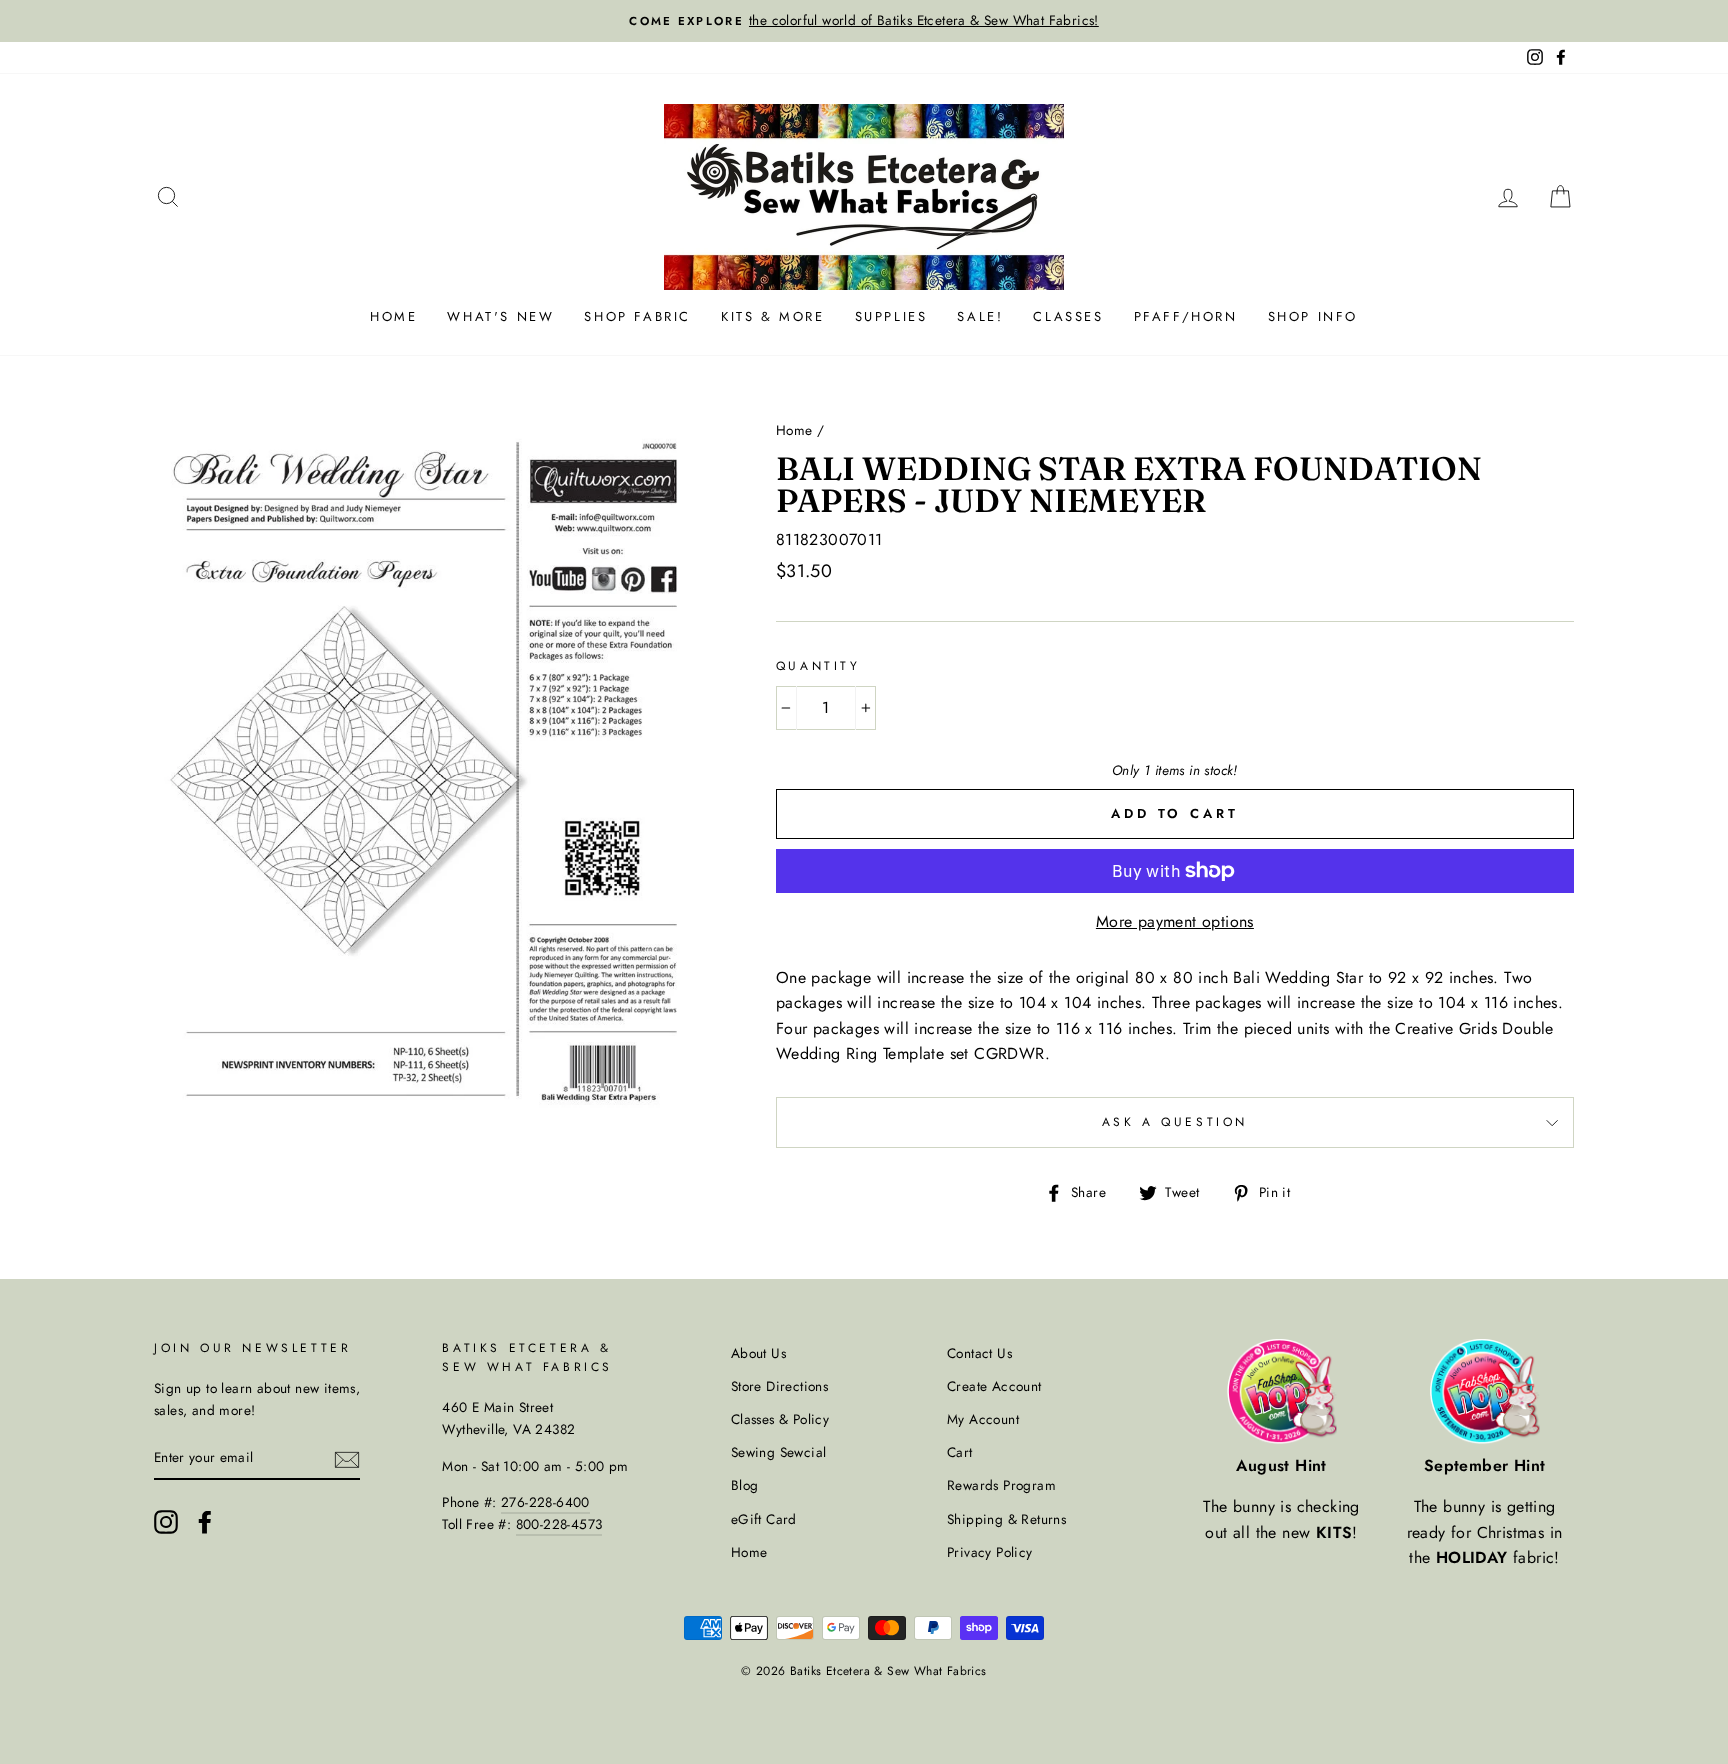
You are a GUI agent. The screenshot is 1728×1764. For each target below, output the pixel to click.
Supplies (891, 316)
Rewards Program (1001, 1485)
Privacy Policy (990, 1552)
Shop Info (1313, 316)
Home (393, 316)
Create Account (994, 1386)
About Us (758, 1353)
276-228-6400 (545, 1502)
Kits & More (773, 316)
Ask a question (1175, 1122)
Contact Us (979, 1353)
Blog (745, 1485)
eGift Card (764, 1519)
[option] (864, 21)
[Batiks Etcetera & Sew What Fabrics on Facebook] (205, 1522)
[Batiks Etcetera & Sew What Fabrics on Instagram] (166, 1522)
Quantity (818, 666)
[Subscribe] (347, 1458)
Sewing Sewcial (779, 1452)
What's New (500, 316)
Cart (960, 1452)
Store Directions (779, 1386)
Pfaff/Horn (1186, 316)
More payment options (1175, 921)
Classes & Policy (780, 1419)
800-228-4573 (559, 1524)
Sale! (980, 316)
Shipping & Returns (1006, 1519)
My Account (983, 1419)
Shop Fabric (637, 316)
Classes (1068, 316)
